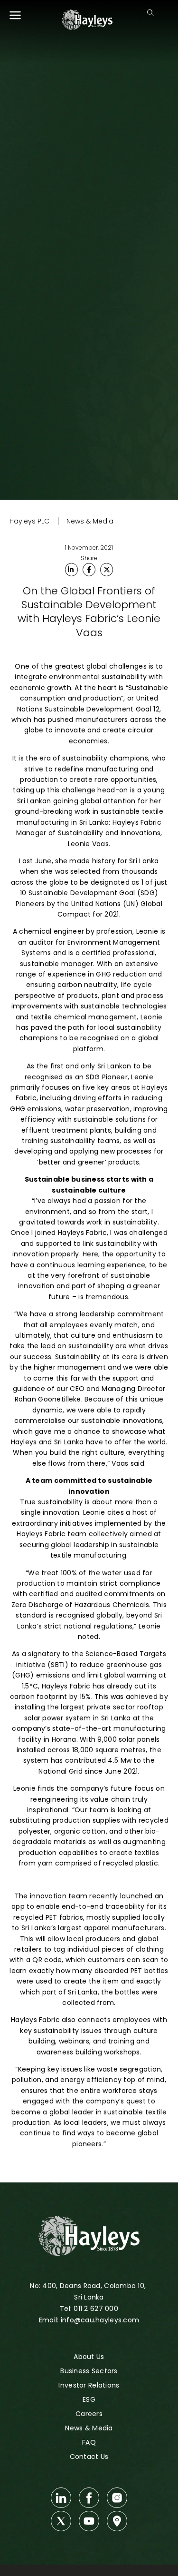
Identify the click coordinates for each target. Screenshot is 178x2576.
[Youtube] (89, 2521)
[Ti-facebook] (89, 2498)
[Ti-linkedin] (61, 2498)
